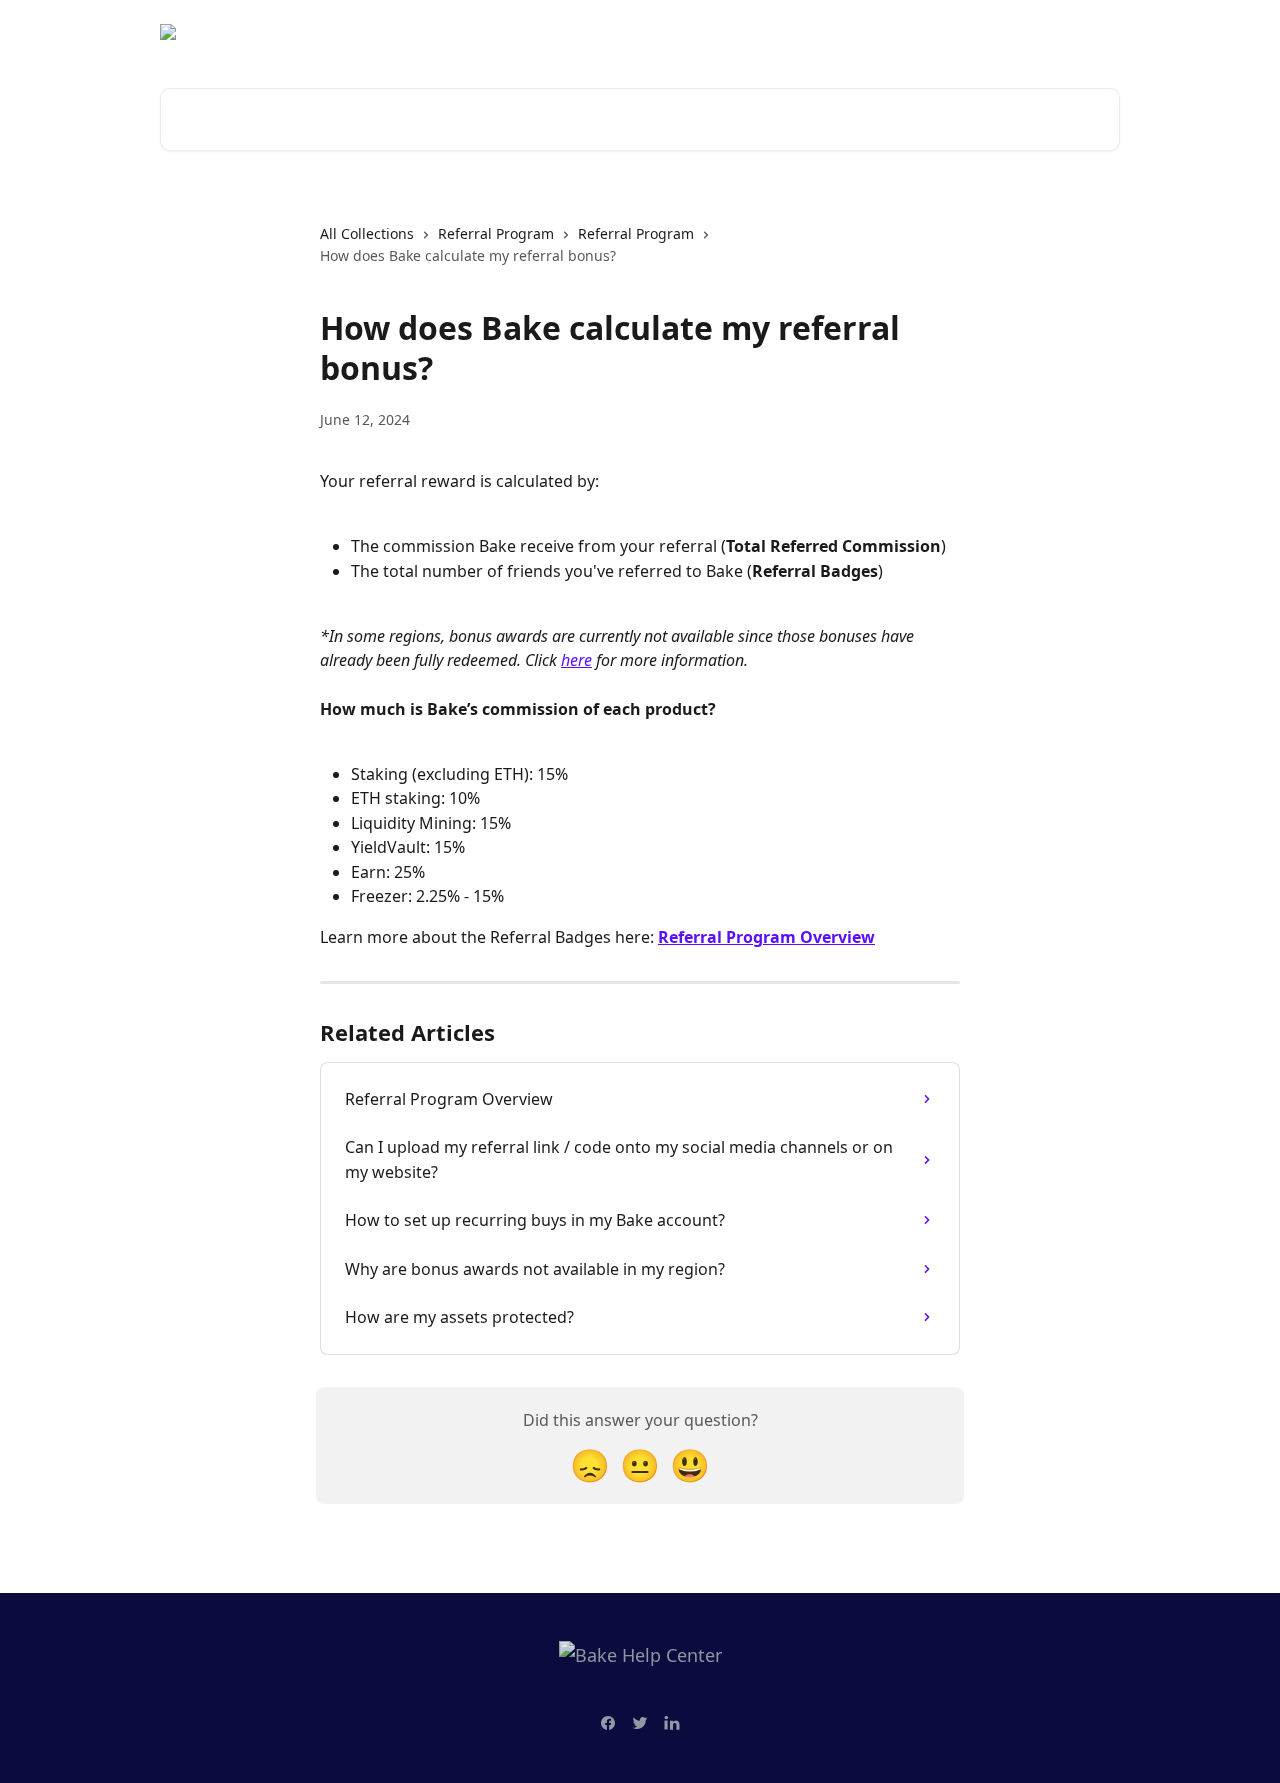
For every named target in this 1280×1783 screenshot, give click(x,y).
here (576, 660)
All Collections (367, 233)
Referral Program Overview (766, 937)
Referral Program (496, 233)
